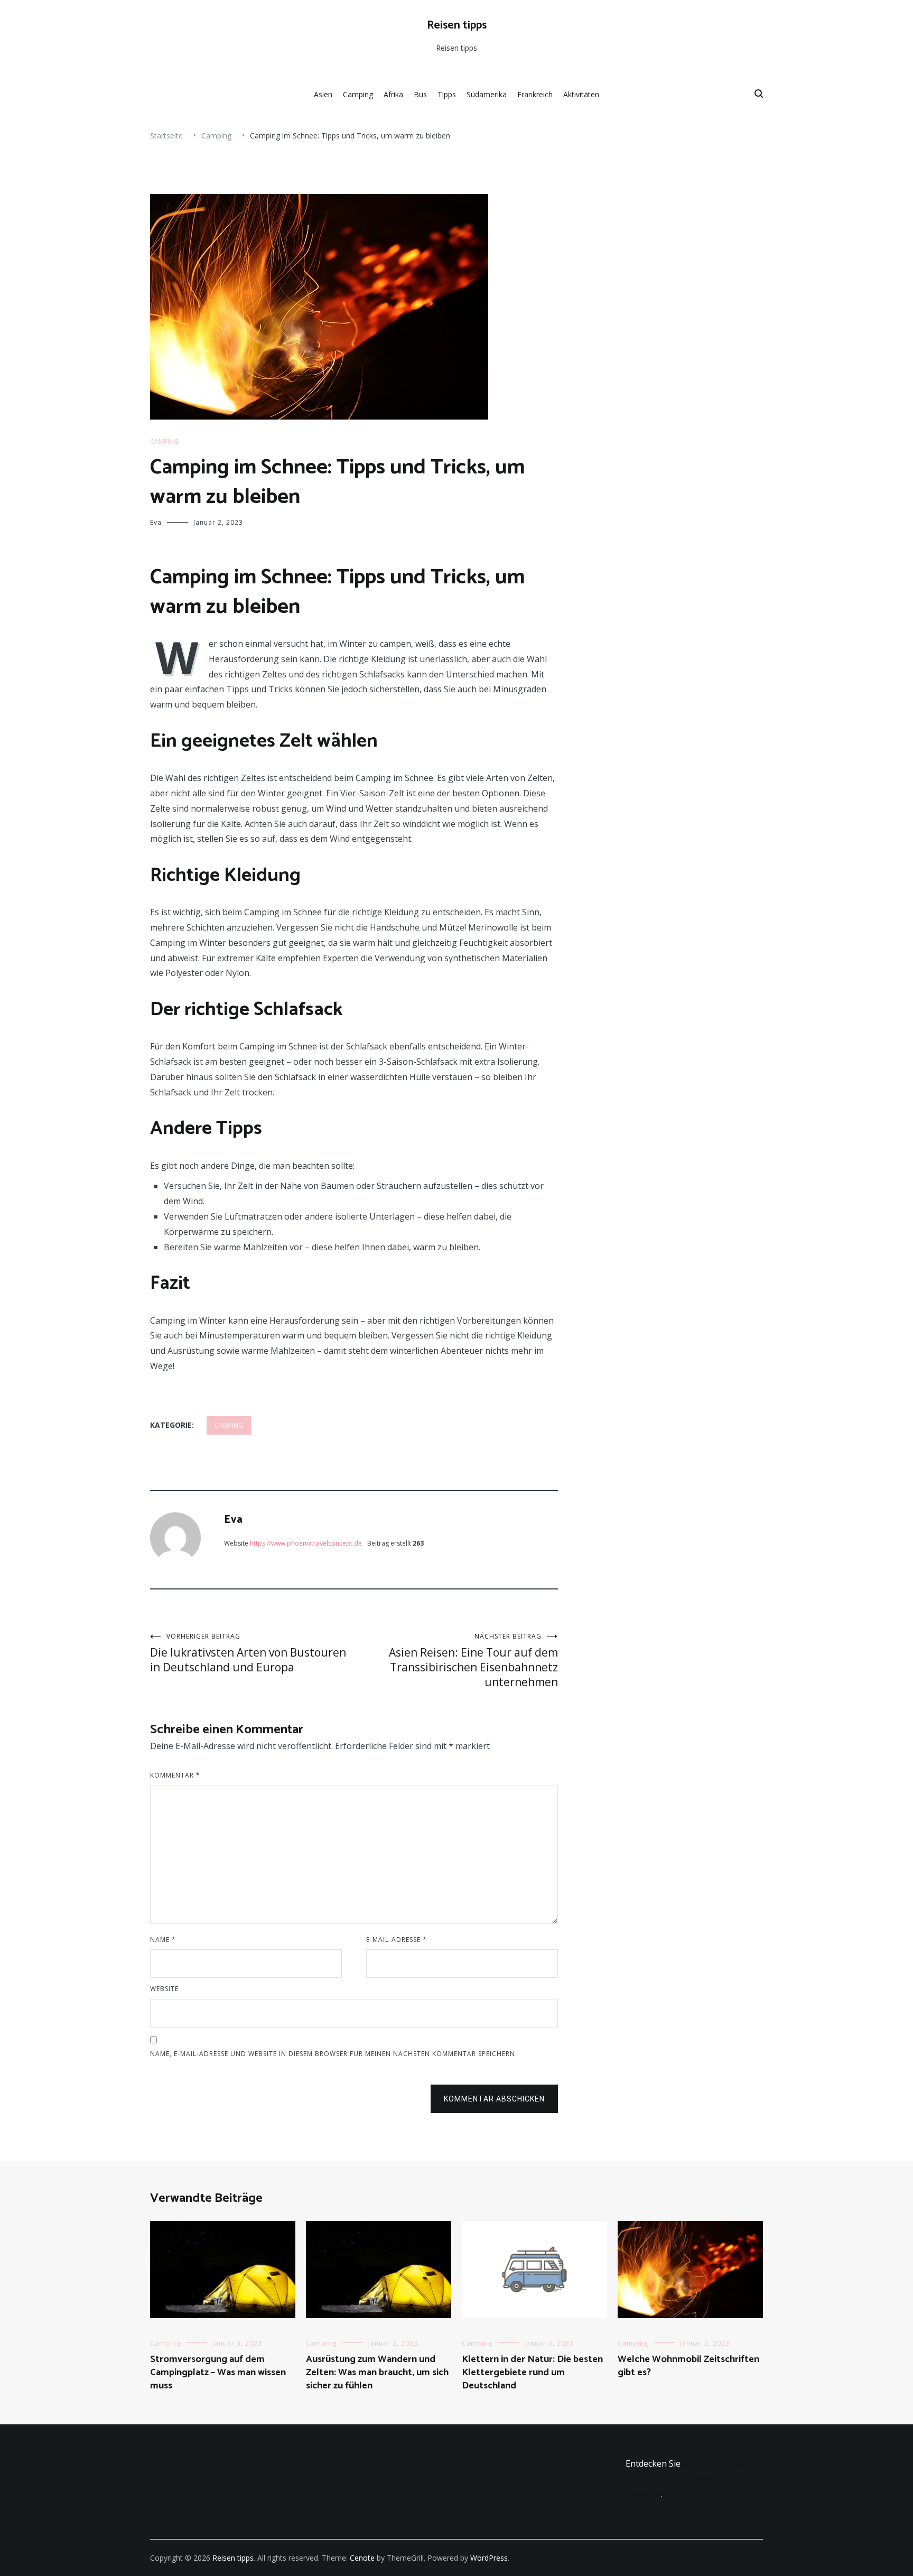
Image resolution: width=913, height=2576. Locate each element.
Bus (420, 94)
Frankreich (535, 94)
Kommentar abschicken (494, 2099)
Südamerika (487, 94)
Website (164, 1989)
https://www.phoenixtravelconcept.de (306, 1543)
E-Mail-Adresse (397, 1940)
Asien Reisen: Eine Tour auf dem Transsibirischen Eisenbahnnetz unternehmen (473, 1661)
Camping (358, 94)
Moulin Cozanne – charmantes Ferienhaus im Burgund (690, 2479)
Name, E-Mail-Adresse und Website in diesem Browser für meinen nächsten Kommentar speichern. (334, 2054)
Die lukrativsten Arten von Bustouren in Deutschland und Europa (248, 1653)
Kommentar (175, 1775)
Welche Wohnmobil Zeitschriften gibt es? (688, 2366)
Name (163, 1940)
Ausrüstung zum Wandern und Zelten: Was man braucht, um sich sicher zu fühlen (377, 2373)
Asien (323, 94)
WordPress (489, 2558)
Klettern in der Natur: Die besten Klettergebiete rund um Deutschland (532, 2373)
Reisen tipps (457, 25)
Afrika (393, 94)
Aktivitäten (581, 94)
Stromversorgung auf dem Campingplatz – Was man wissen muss (218, 2373)
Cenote (362, 2558)
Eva (156, 522)
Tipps (447, 94)
